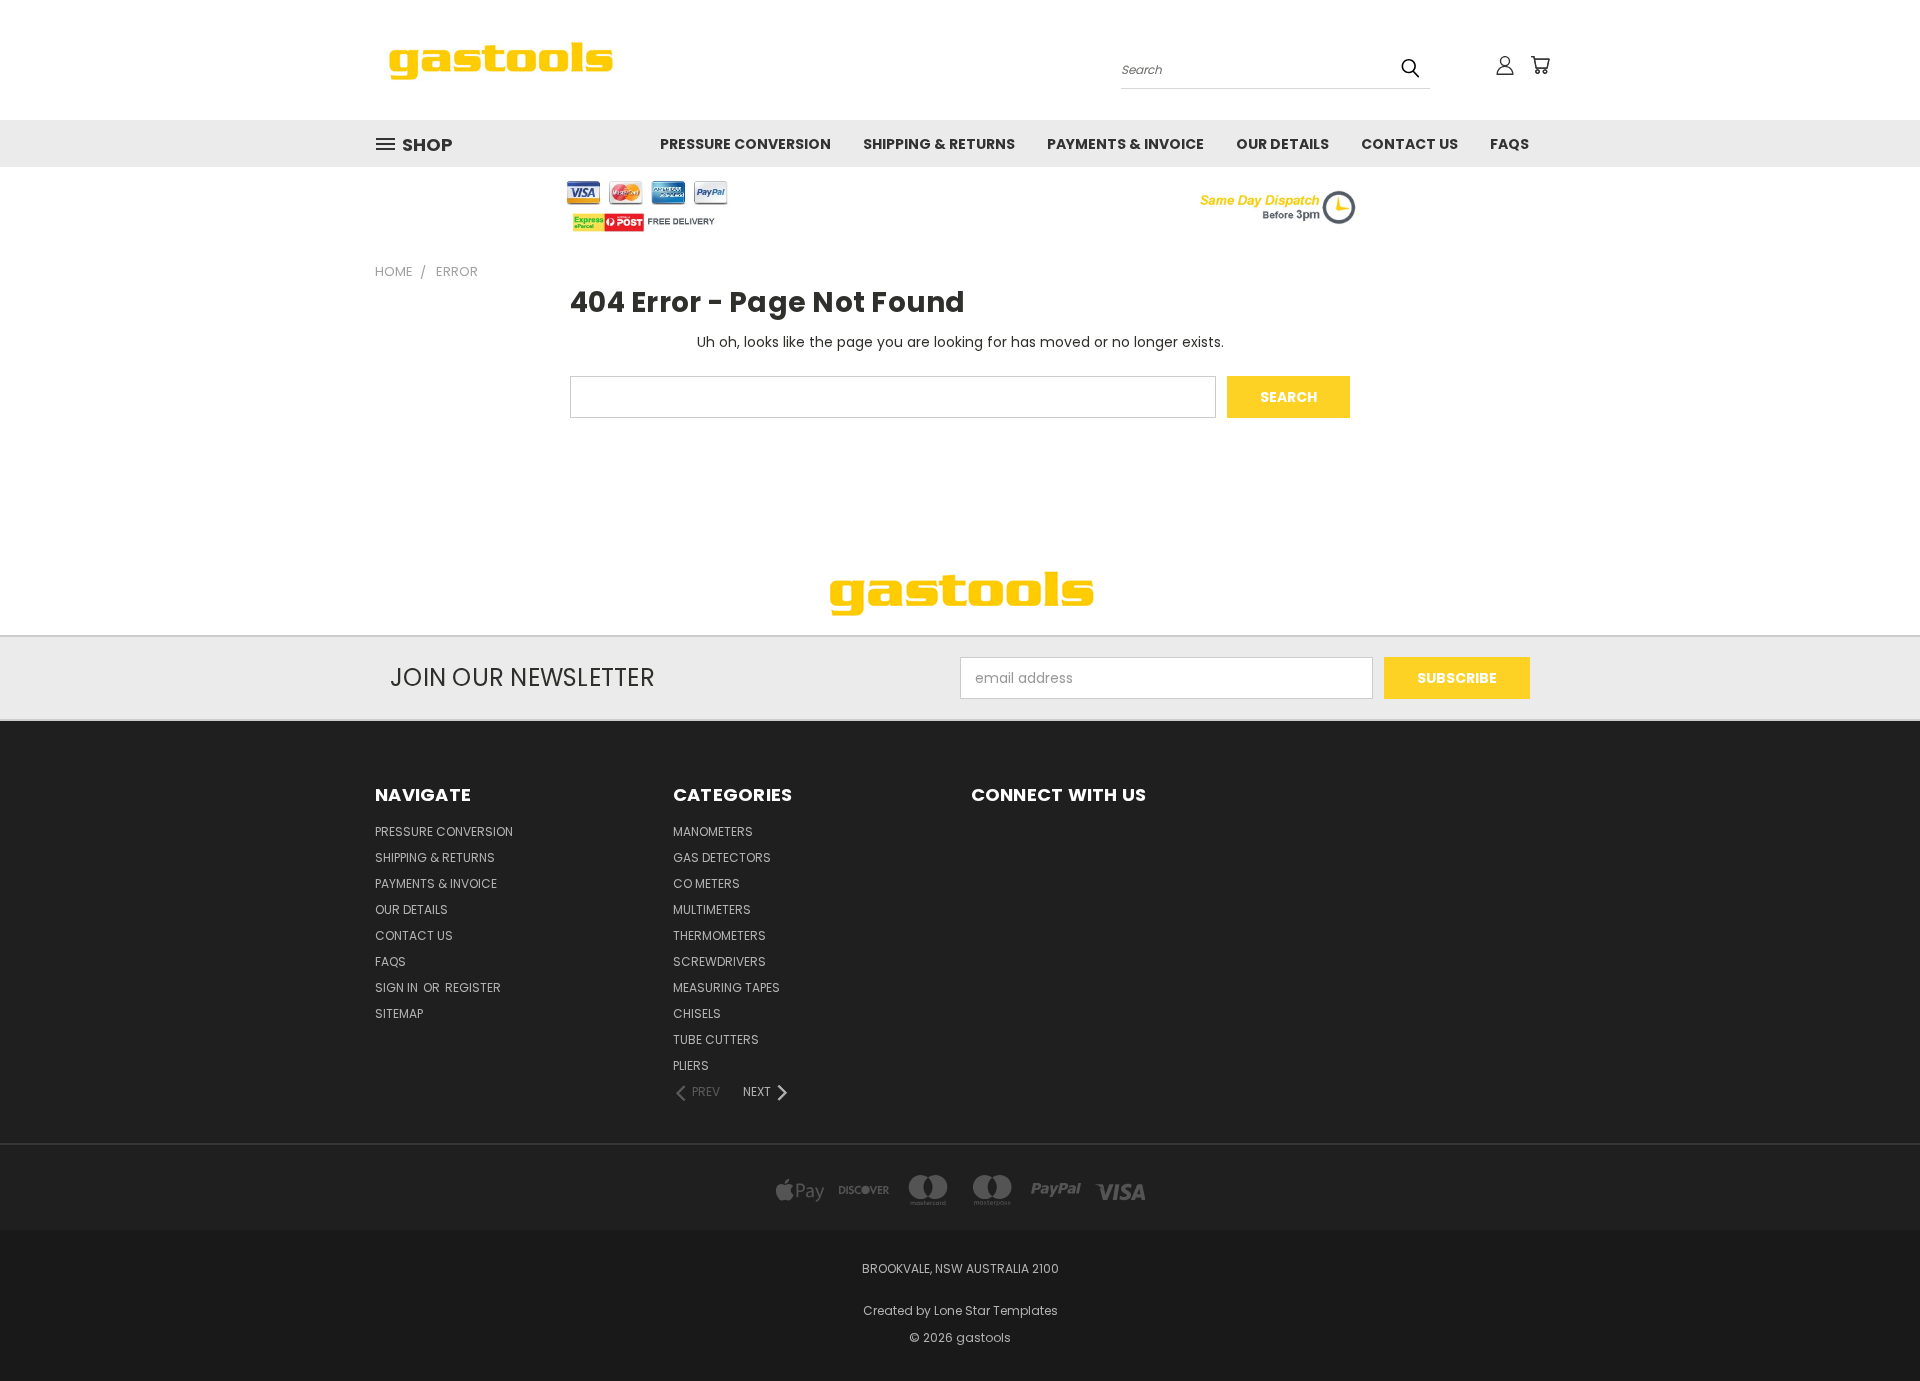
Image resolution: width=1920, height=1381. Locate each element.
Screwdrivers (719, 961)
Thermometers (719, 935)
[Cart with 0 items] (1540, 65)
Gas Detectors (722, 857)
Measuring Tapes (726, 987)
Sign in (398, 987)
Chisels (697, 1013)
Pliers (691, 1065)
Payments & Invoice (1125, 144)
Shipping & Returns (939, 144)
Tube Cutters (716, 1039)
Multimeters (712, 909)
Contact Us (1409, 144)
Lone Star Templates (996, 1310)
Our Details (1282, 144)
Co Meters (706, 883)
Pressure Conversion (745, 144)
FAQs (1509, 144)
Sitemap (399, 1013)
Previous (1867, 1318)
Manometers (713, 831)
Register (473, 987)
